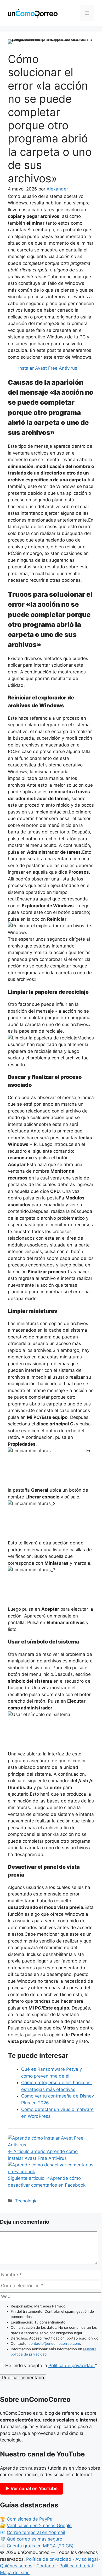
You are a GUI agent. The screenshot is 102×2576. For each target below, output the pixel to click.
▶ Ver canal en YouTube (31, 2489)
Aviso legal (87, 2559)
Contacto (46, 2566)
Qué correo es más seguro (35, 2539)
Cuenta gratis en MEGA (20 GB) (40, 2546)
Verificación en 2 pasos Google (39, 2526)
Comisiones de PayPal (30, 2519)
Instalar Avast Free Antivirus (48, 368)
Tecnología (26, 2201)
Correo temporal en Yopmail (36, 2532)
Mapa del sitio (15, 2573)
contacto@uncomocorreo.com (54, 2343)
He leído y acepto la (51, 2366)
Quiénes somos (16, 2566)
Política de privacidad (72, 2366)
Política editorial (76, 2566)
